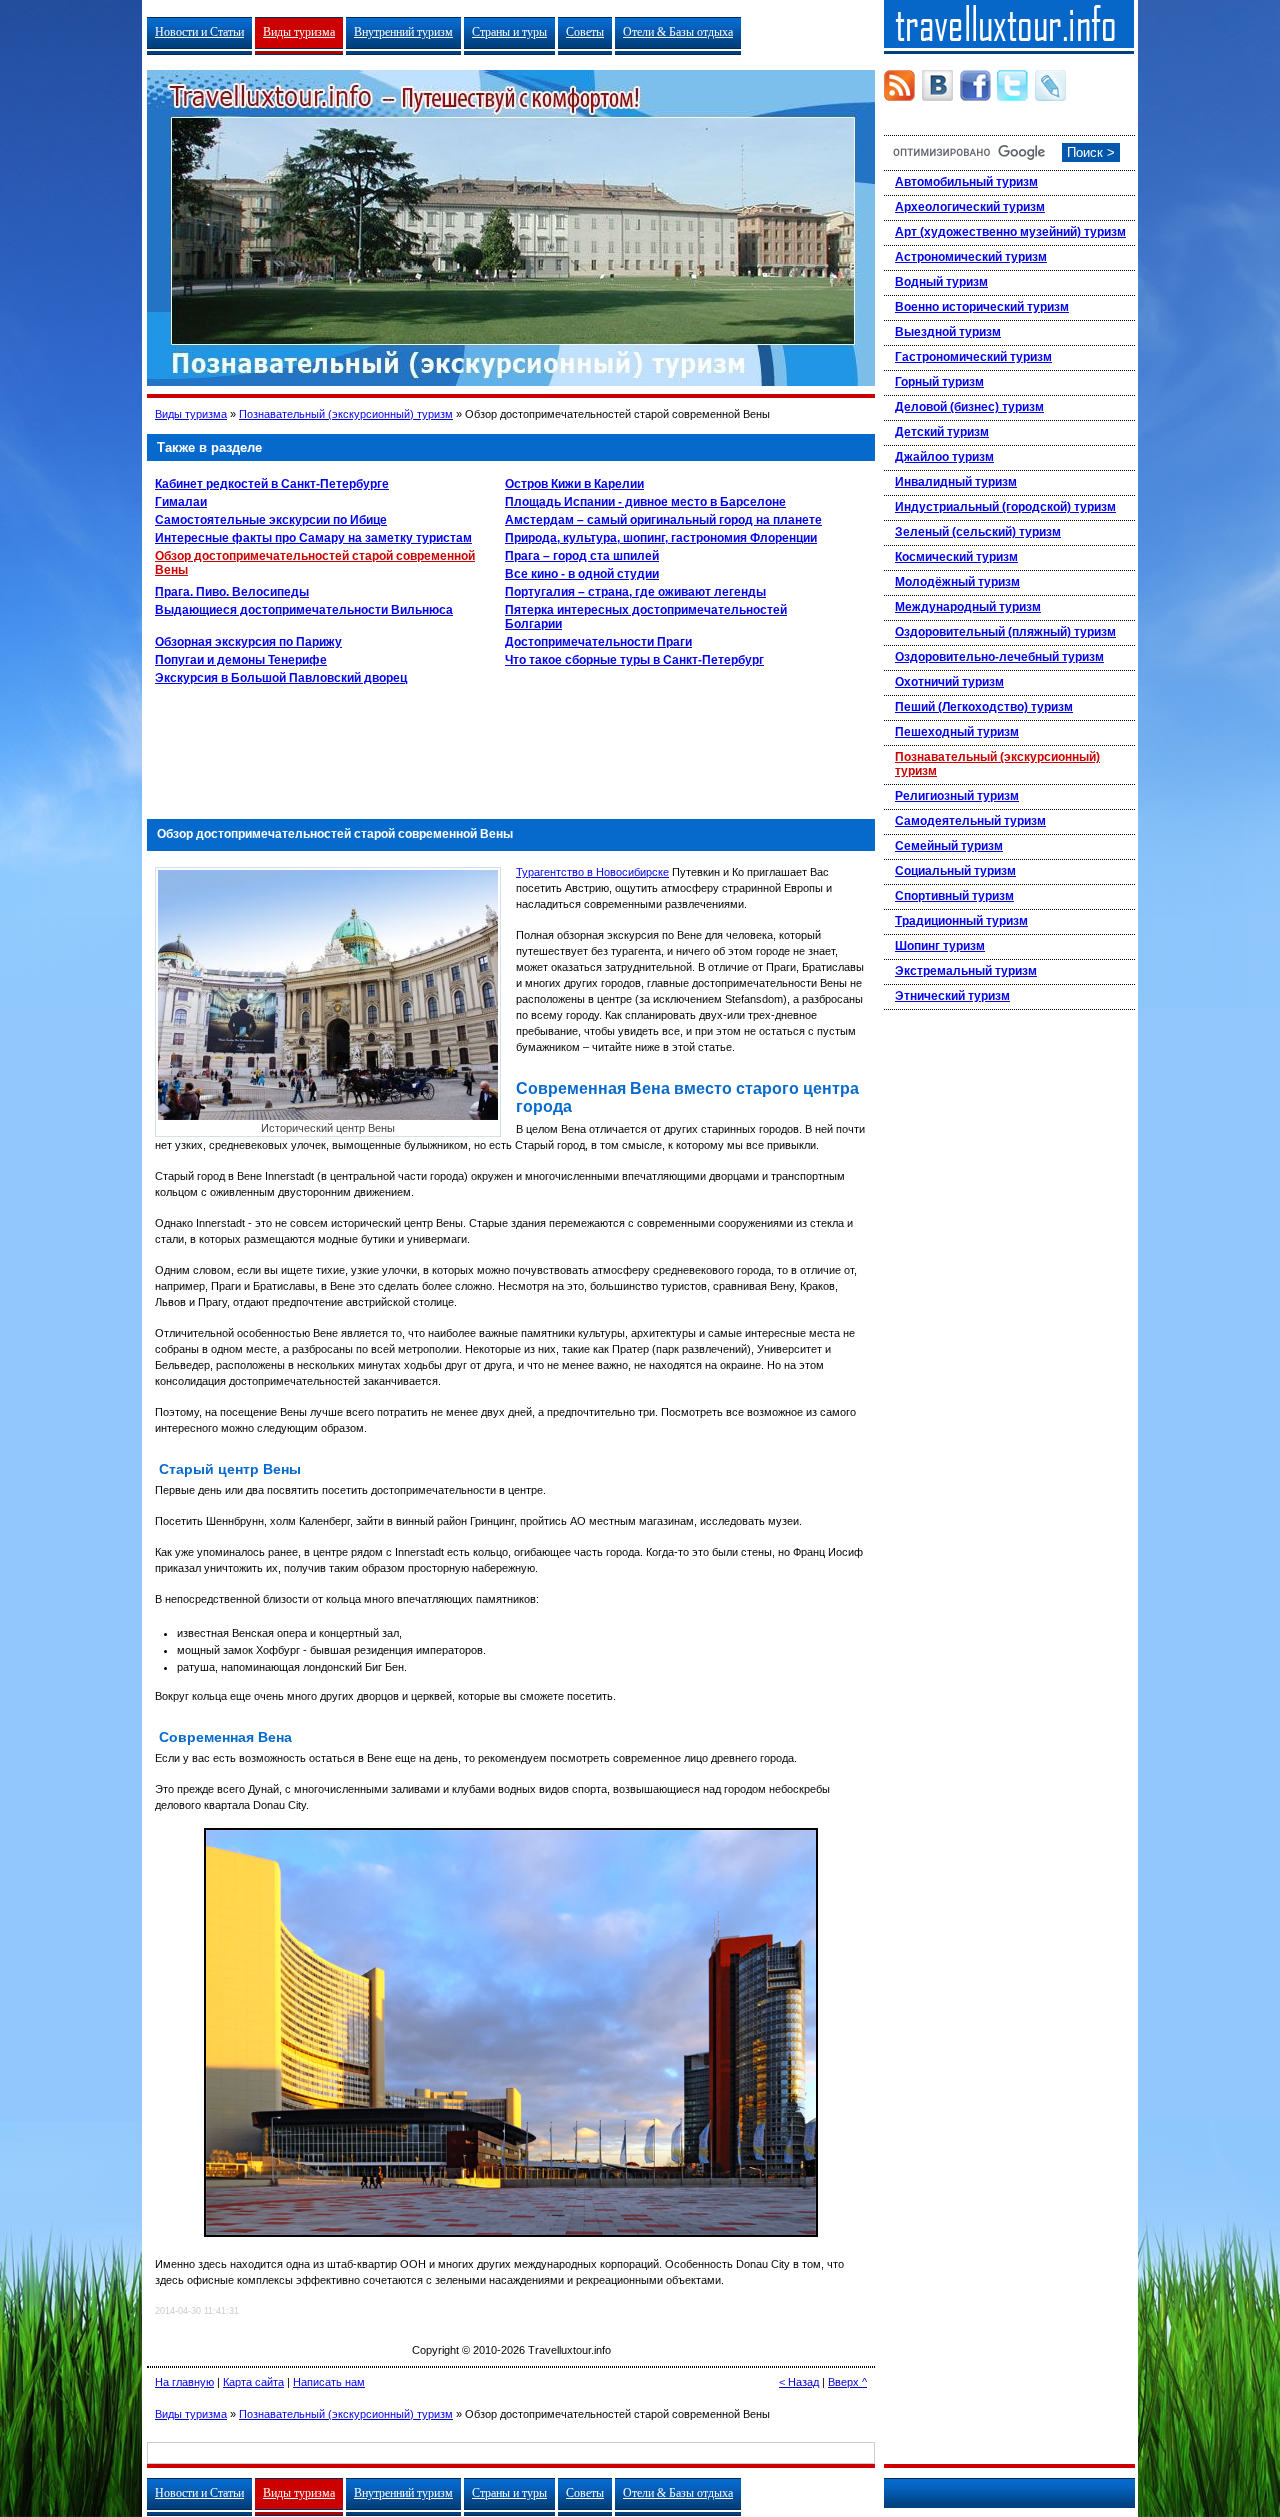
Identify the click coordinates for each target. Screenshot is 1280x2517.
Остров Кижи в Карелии (574, 484)
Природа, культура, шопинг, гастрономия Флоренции (661, 538)
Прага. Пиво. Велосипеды (232, 592)
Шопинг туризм (940, 946)
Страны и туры (509, 32)
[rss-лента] (899, 85)
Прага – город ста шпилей (582, 556)
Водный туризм (941, 282)
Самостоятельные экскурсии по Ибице (271, 520)
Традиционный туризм (961, 921)
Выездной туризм (948, 332)
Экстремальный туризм (966, 971)
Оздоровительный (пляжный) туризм (1005, 632)
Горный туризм (939, 382)
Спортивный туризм (954, 896)
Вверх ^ (847, 2382)
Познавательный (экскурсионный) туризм (346, 414)
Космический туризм (956, 557)
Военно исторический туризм (982, 307)
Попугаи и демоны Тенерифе (241, 660)
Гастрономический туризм (973, 357)
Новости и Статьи (199, 32)
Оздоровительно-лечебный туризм (999, 657)
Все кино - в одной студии (582, 574)
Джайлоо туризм (944, 457)
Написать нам (329, 2382)
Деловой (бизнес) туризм (969, 407)
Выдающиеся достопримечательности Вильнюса (304, 610)
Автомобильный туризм (966, 182)
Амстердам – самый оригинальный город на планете (663, 520)
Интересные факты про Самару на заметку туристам (313, 538)
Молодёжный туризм (957, 582)
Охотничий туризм (949, 682)
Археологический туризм (970, 207)
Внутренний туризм (403, 32)
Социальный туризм (955, 871)
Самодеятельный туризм (970, 821)
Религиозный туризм (957, 796)
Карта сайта (253, 2382)
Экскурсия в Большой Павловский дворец (281, 678)
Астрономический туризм (971, 257)
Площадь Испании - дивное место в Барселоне (645, 502)
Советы (585, 32)
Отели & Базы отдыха (678, 32)
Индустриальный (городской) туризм (1005, 507)
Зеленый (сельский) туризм (978, 532)
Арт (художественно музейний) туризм (1010, 232)
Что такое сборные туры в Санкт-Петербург (634, 660)
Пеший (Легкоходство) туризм (984, 707)
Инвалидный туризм (956, 482)
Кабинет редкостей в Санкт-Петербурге (272, 484)
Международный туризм (968, 607)
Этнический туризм (952, 996)
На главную (184, 2382)
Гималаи (181, 502)
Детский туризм (942, 432)
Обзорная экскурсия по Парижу (248, 642)
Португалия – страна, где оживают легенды (635, 592)
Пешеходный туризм (957, 732)
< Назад (799, 2382)
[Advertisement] (511, 747)
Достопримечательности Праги (598, 642)
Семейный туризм (949, 846)
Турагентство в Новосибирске (592, 872)
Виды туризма (299, 32)
